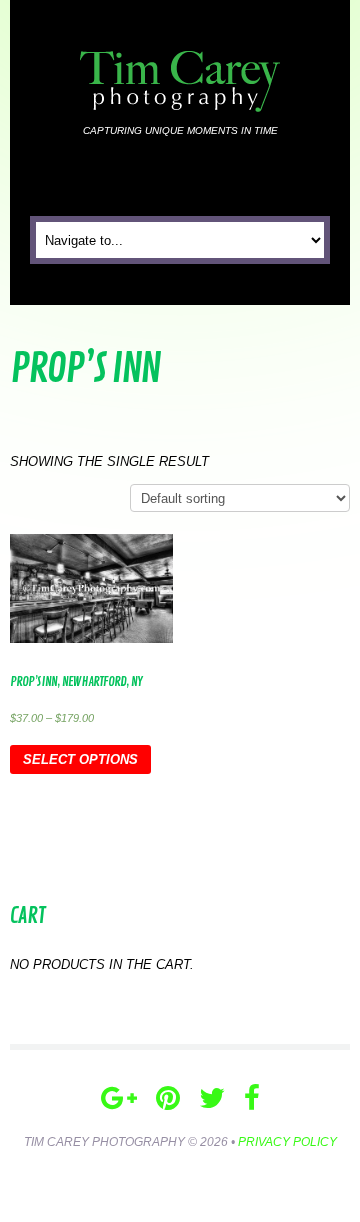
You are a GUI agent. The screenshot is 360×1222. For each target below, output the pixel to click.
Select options (80, 759)
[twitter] (212, 1098)
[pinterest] (168, 1098)
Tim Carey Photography (104, 1142)
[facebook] (252, 1098)
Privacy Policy (287, 1142)
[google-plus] (119, 1098)
